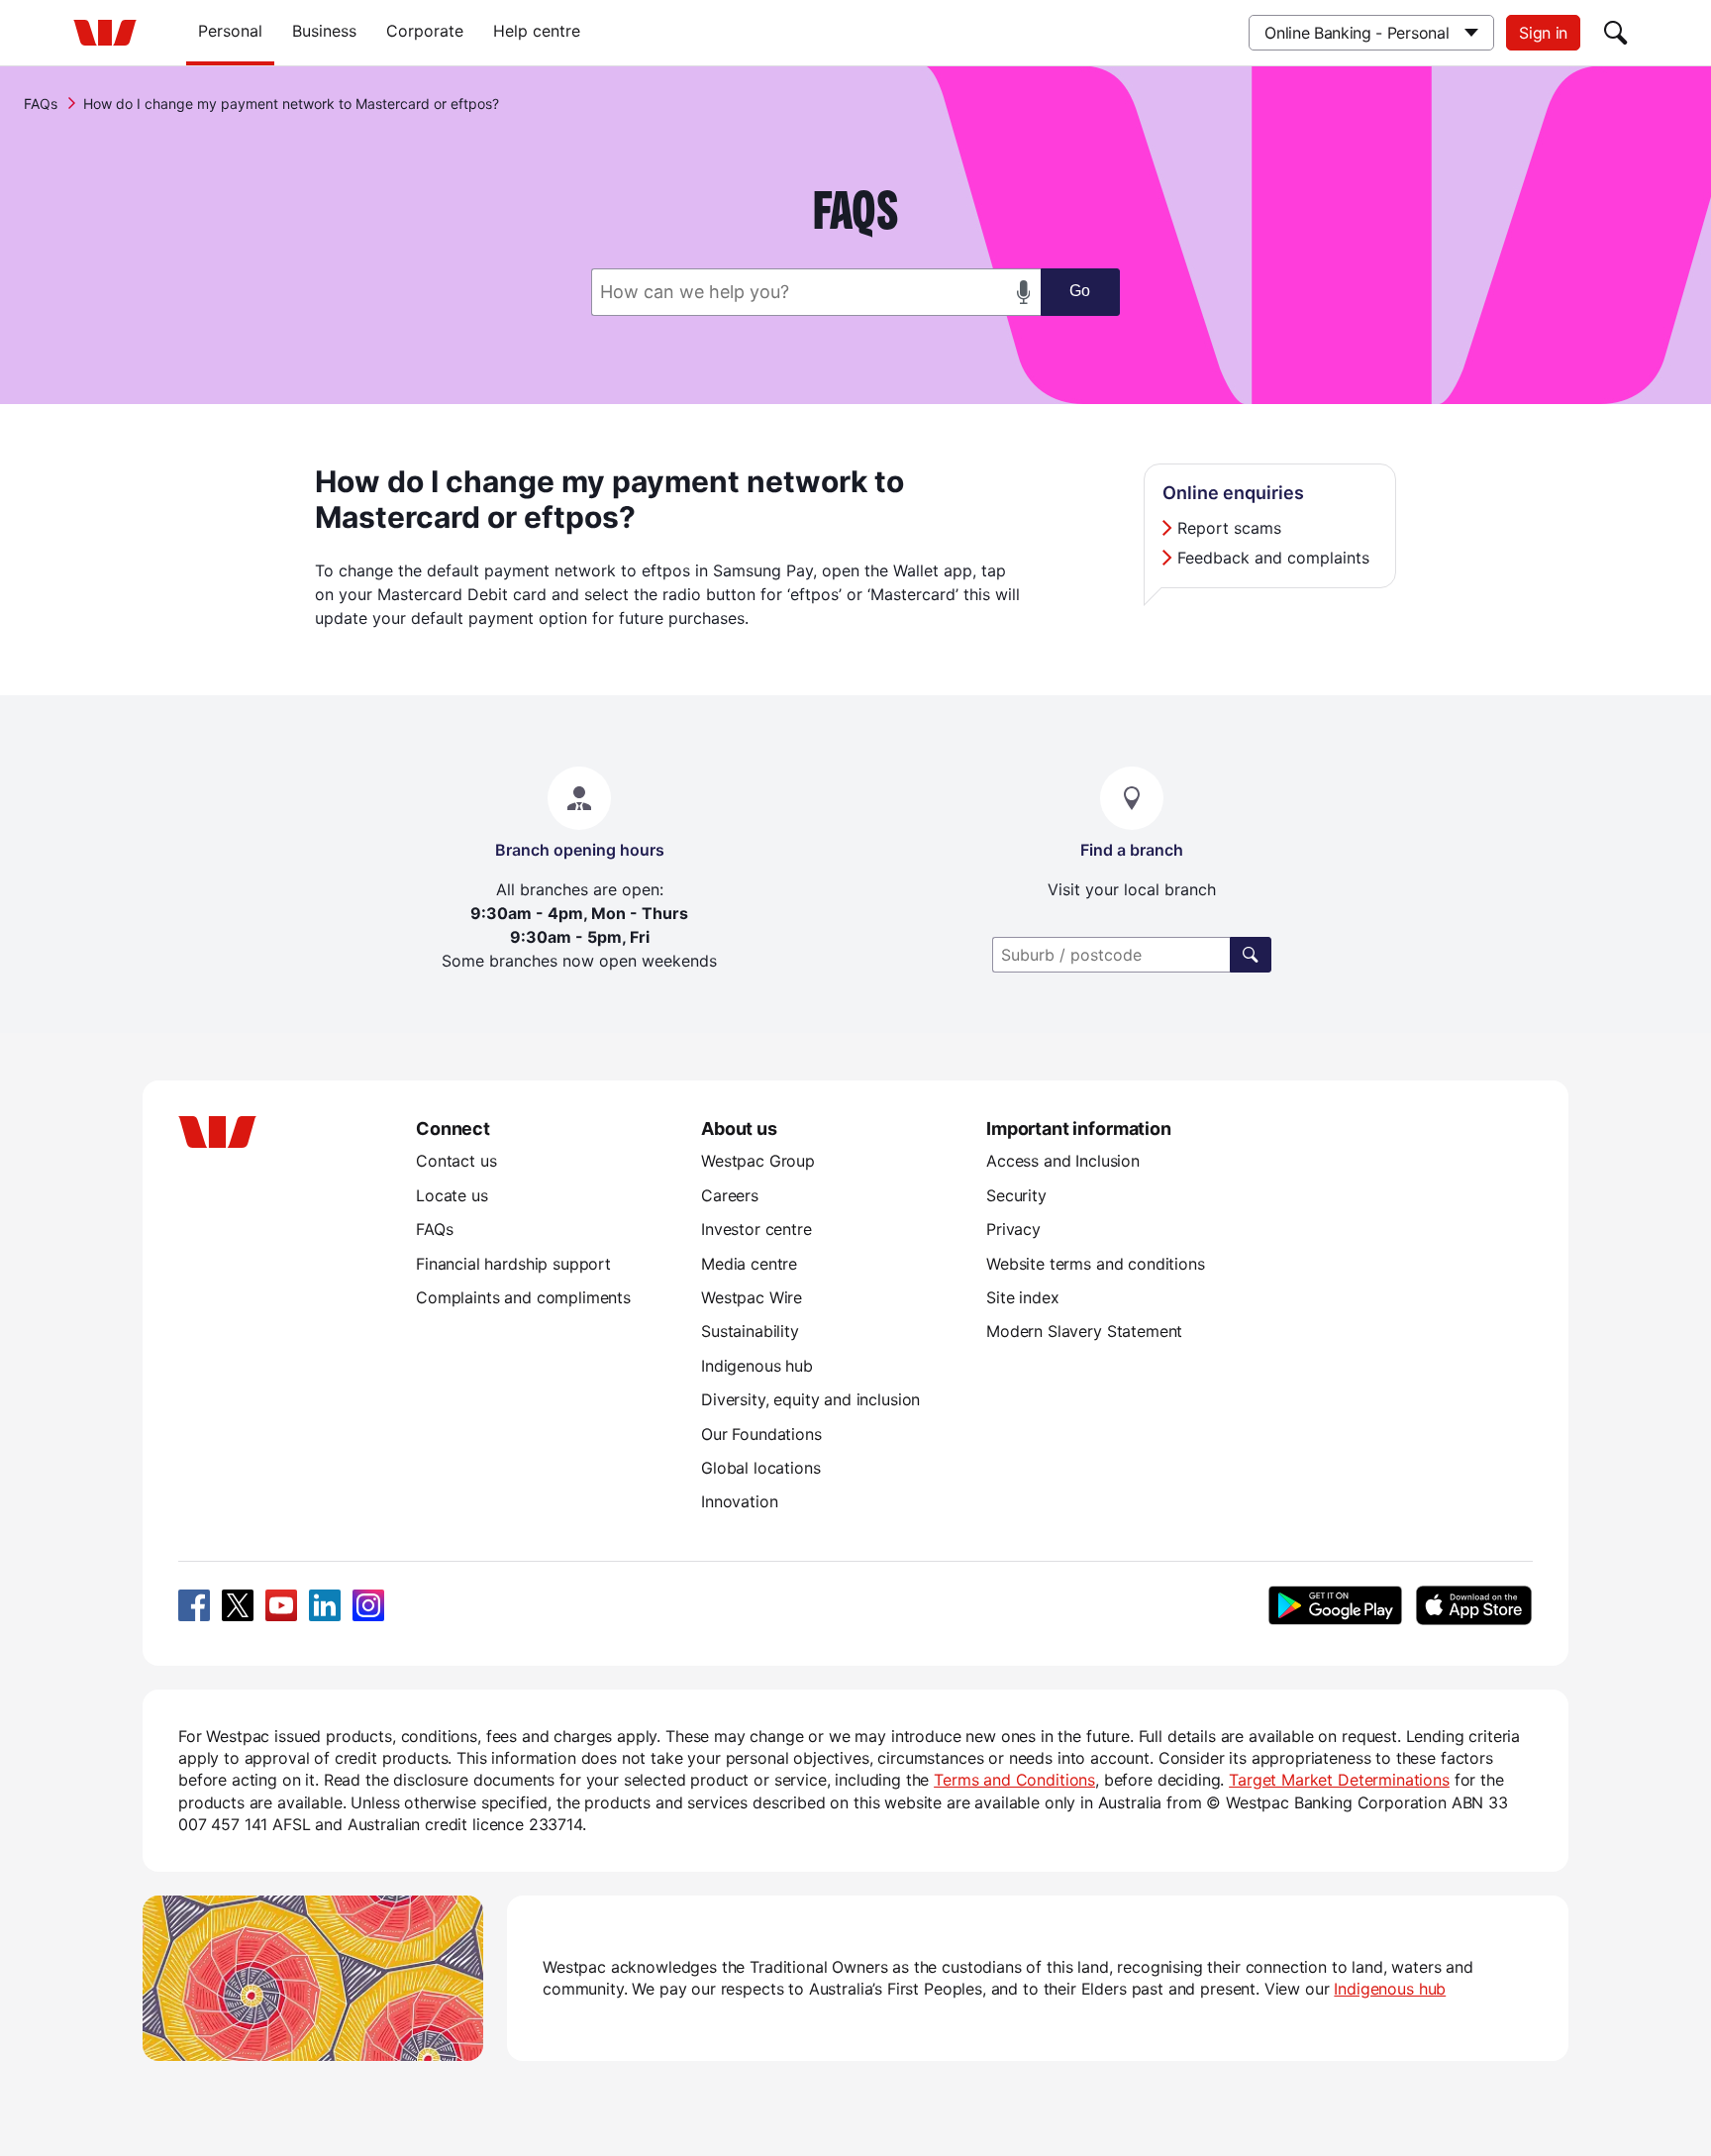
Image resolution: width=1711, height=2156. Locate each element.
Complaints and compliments (523, 1297)
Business (324, 31)
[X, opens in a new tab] (238, 1605)
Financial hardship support (513, 1264)
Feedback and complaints (1273, 558)
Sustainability (750, 1331)
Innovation (739, 1501)
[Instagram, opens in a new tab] (368, 1605)
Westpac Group (758, 1161)
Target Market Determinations (1339, 1780)
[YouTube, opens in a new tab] (281, 1605)
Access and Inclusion (1063, 1161)
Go (1080, 291)
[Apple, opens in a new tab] (1473, 1605)
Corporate (425, 31)
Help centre (537, 31)
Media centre (749, 1264)
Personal (230, 31)
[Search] (1616, 33)
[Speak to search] (1024, 292)
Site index (1022, 1297)
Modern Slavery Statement (1084, 1331)
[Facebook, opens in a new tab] (194, 1605)
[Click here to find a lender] (1251, 955)
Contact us (456, 1161)
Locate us (452, 1195)
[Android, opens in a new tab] (1335, 1605)
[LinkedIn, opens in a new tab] (325, 1605)
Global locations (761, 1468)
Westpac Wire (752, 1297)
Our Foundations (761, 1434)
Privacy (1013, 1229)
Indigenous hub (757, 1366)
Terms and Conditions (1014, 1780)
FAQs (41, 103)
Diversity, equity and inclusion (810, 1399)
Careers (730, 1195)
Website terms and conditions (1096, 1264)
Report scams (1229, 528)
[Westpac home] (105, 33)
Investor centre (756, 1229)
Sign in (1543, 33)
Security (1016, 1195)
